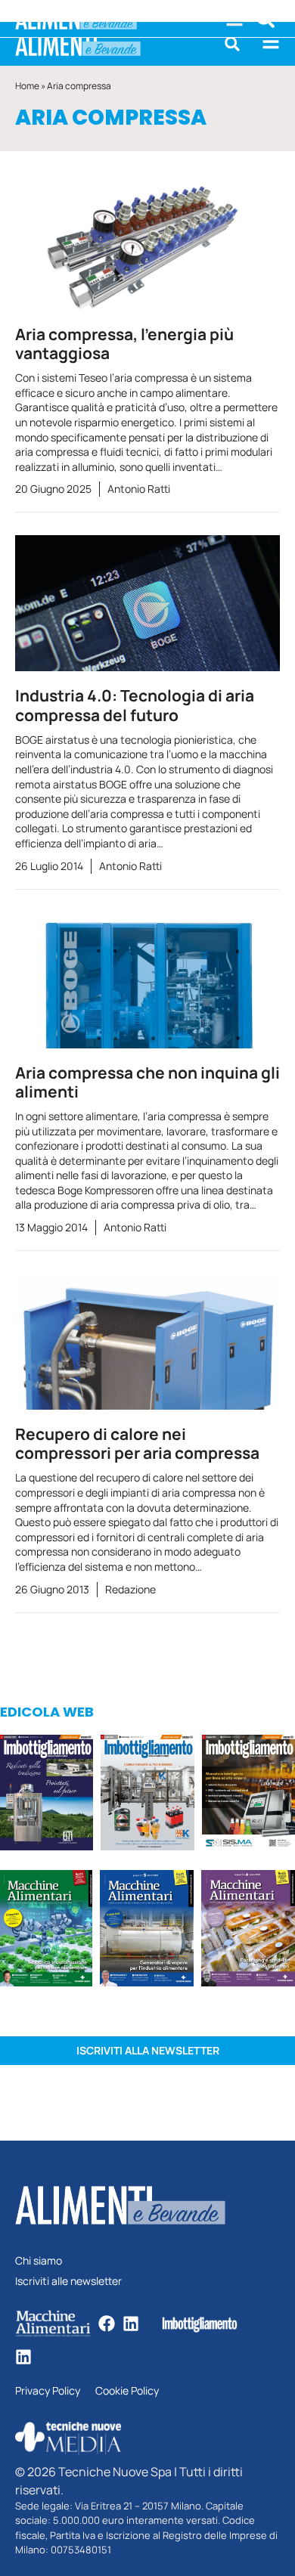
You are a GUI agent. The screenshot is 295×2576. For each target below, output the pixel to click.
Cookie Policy (127, 2391)
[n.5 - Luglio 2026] (147, 1795)
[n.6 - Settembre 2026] (47, 1795)
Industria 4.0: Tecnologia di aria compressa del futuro (135, 705)
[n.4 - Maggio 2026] (248, 1795)
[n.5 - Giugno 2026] (147, 1930)
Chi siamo (39, 2261)
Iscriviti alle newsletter (68, 2282)
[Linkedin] (131, 2324)
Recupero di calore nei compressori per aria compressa (137, 1443)
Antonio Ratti (139, 489)
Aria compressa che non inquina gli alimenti (147, 1082)
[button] (232, 44)
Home (27, 86)
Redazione (130, 1589)
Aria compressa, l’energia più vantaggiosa (124, 344)
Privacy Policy (48, 2391)
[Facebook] (107, 2324)
